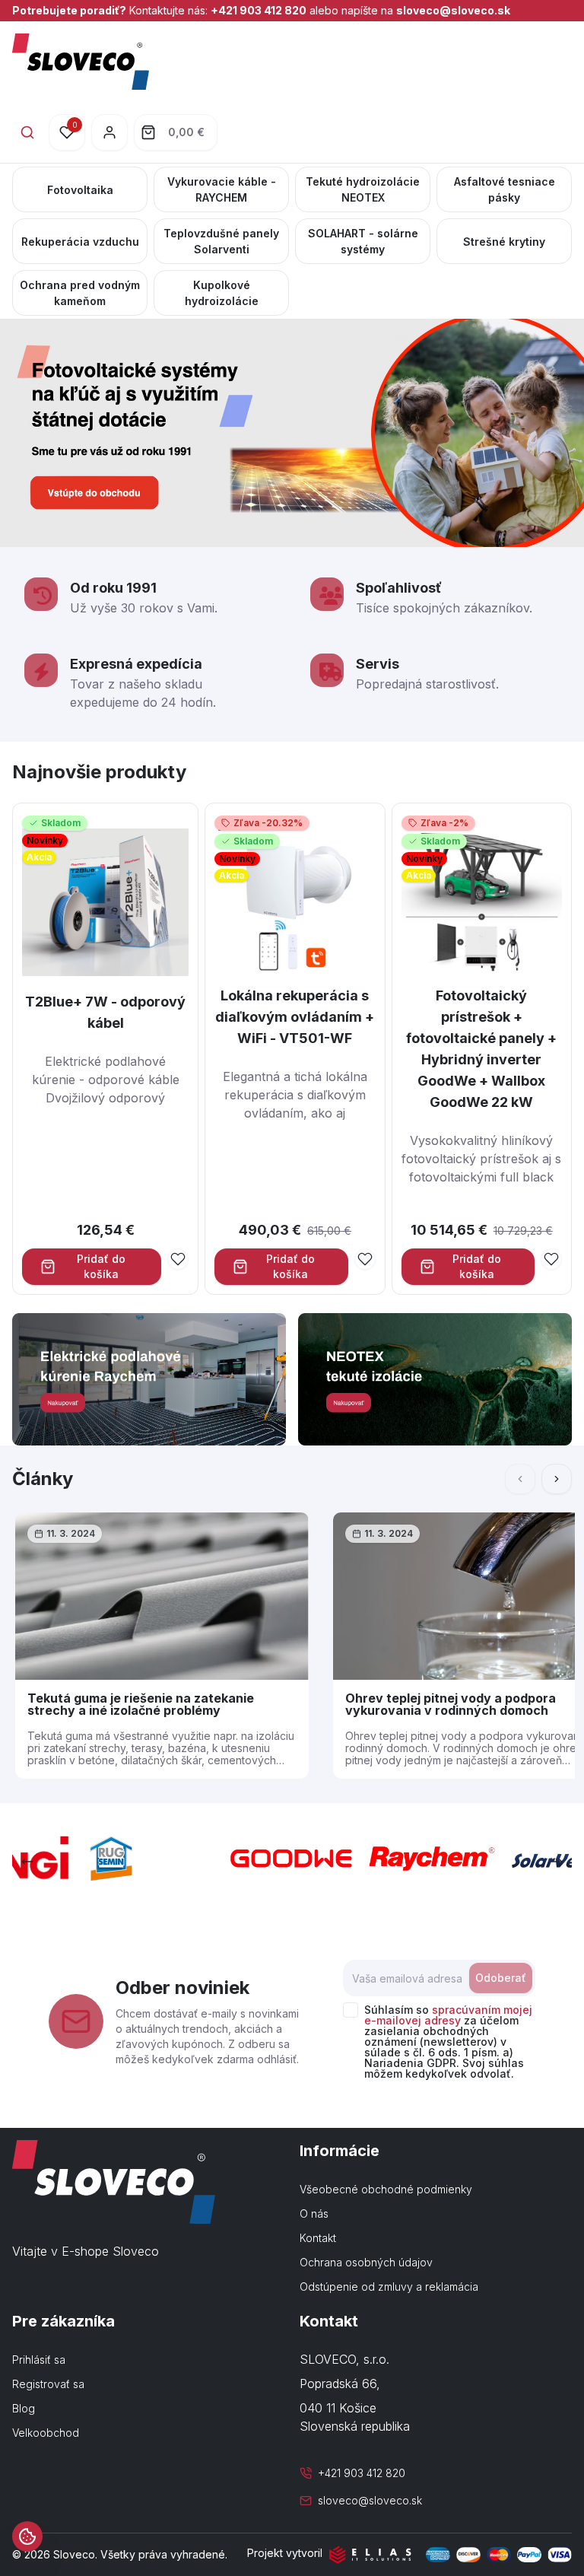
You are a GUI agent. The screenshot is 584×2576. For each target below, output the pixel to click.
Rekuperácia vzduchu (80, 242)
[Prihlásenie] (109, 132)
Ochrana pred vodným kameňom (80, 293)
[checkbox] (351, 2010)
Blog (24, 2408)
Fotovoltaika (80, 190)
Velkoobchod (46, 2433)
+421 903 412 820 (259, 10)
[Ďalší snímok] (557, 1479)
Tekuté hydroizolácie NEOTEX (363, 189)
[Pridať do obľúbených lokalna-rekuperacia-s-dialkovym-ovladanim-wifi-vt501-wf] (365, 1259)
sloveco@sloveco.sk (453, 10)
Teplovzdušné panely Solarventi (221, 241)
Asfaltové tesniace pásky (505, 189)
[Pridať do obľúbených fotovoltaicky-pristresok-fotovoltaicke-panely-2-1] (551, 1259)
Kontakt (318, 2238)
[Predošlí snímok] (27, 1862)
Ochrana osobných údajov (366, 2262)
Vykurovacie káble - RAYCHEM (222, 189)
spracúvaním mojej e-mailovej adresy (448, 2015)
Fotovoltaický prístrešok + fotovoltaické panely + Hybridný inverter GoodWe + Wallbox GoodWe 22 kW (481, 1049)
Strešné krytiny (504, 242)
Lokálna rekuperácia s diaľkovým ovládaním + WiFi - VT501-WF (295, 1017)
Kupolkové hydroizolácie (222, 293)
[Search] (27, 132)
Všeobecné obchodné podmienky (386, 2189)
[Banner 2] (435, 1379)
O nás (314, 2213)
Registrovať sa (48, 2384)
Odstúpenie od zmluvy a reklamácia (389, 2287)
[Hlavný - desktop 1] (292, 433)
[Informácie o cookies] (27, 2536)
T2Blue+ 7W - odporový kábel (105, 1012)
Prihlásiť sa (39, 2360)
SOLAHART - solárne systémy (363, 241)
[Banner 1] (149, 1379)
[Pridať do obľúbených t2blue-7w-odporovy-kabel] (178, 1259)
